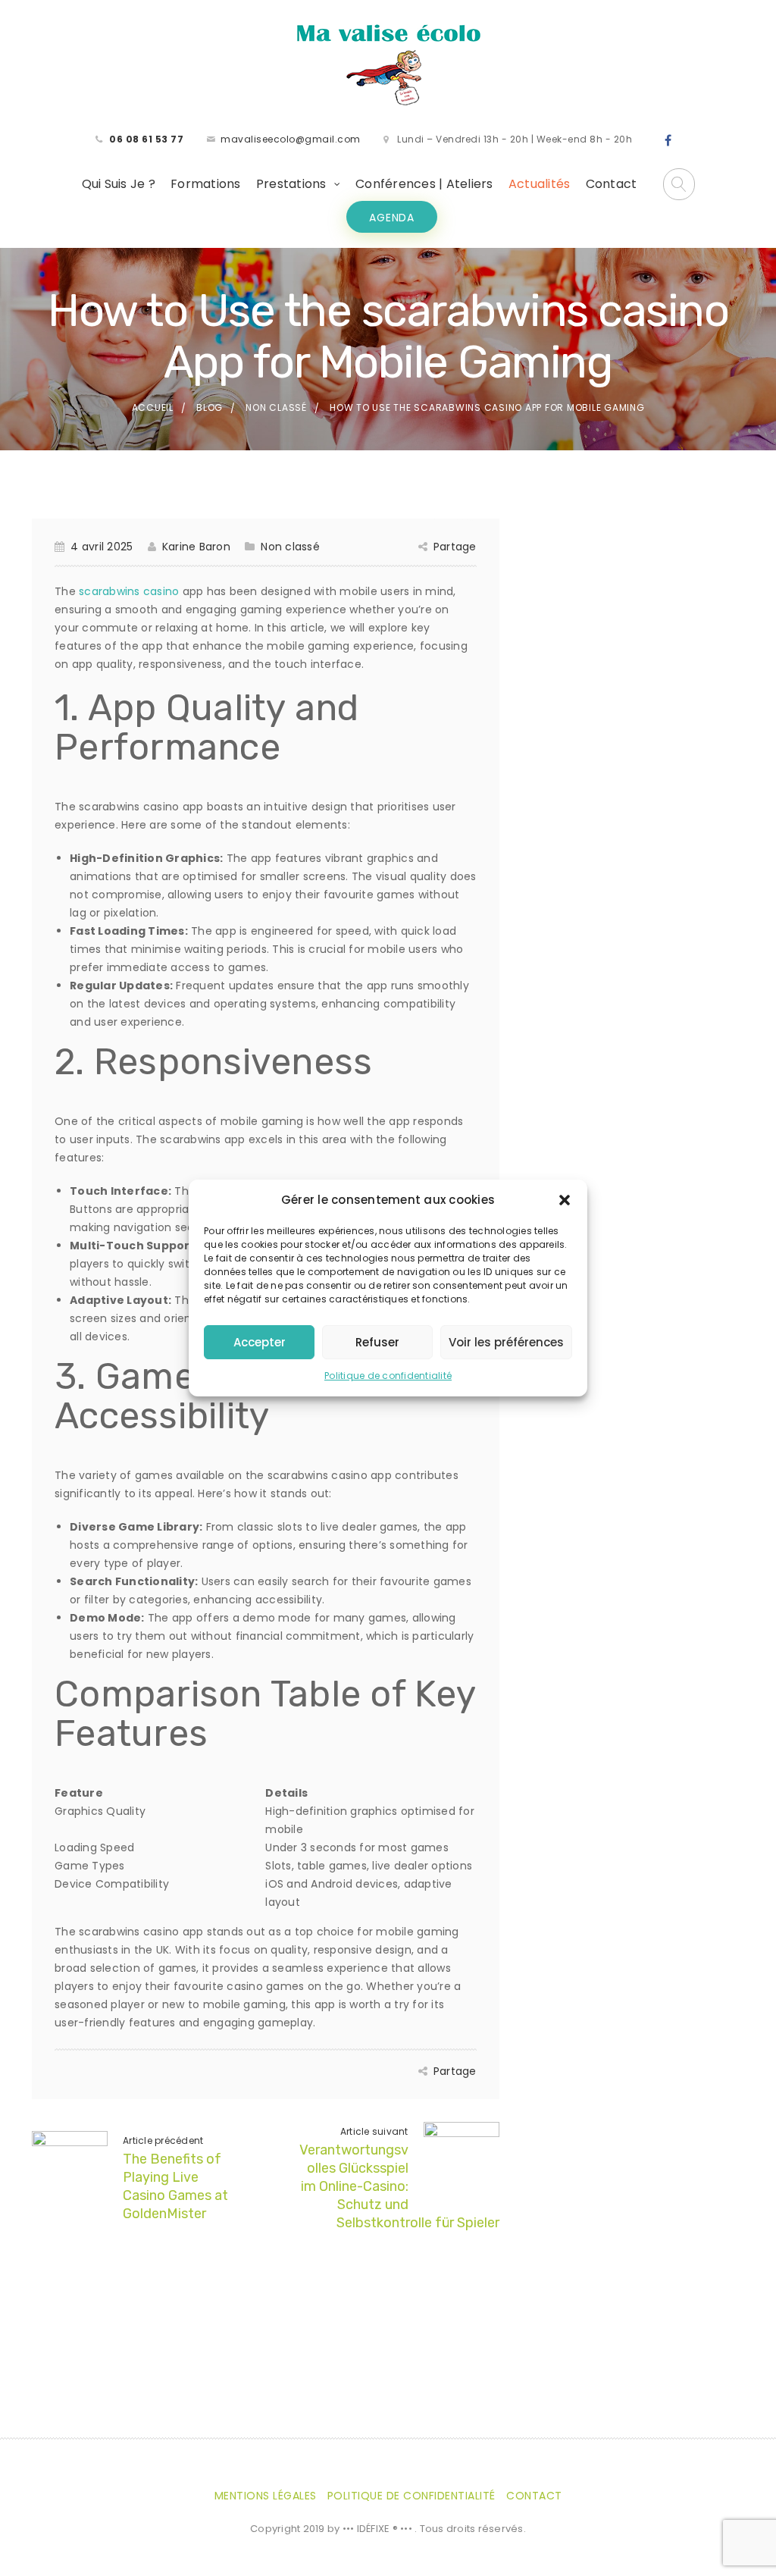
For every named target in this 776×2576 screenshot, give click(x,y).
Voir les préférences (506, 1342)
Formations (206, 184)
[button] (565, 1200)
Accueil (153, 407)
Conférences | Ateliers (424, 184)
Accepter (260, 1342)
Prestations (291, 184)
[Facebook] (668, 141)
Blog (210, 407)
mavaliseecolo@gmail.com (291, 139)
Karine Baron (196, 547)
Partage (455, 547)
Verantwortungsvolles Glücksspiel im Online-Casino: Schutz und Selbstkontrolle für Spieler (399, 2186)
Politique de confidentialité (388, 1376)
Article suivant (374, 2131)
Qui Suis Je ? (119, 184)
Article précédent (163, 2140)
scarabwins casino (129, 591)
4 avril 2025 (102, 547)
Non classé (276, 407)
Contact (612, 184)
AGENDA (392, 218)
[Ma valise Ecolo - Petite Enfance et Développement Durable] (388, 64)
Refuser (377, 1342)
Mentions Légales (266, 2496)
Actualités (540, 184)
